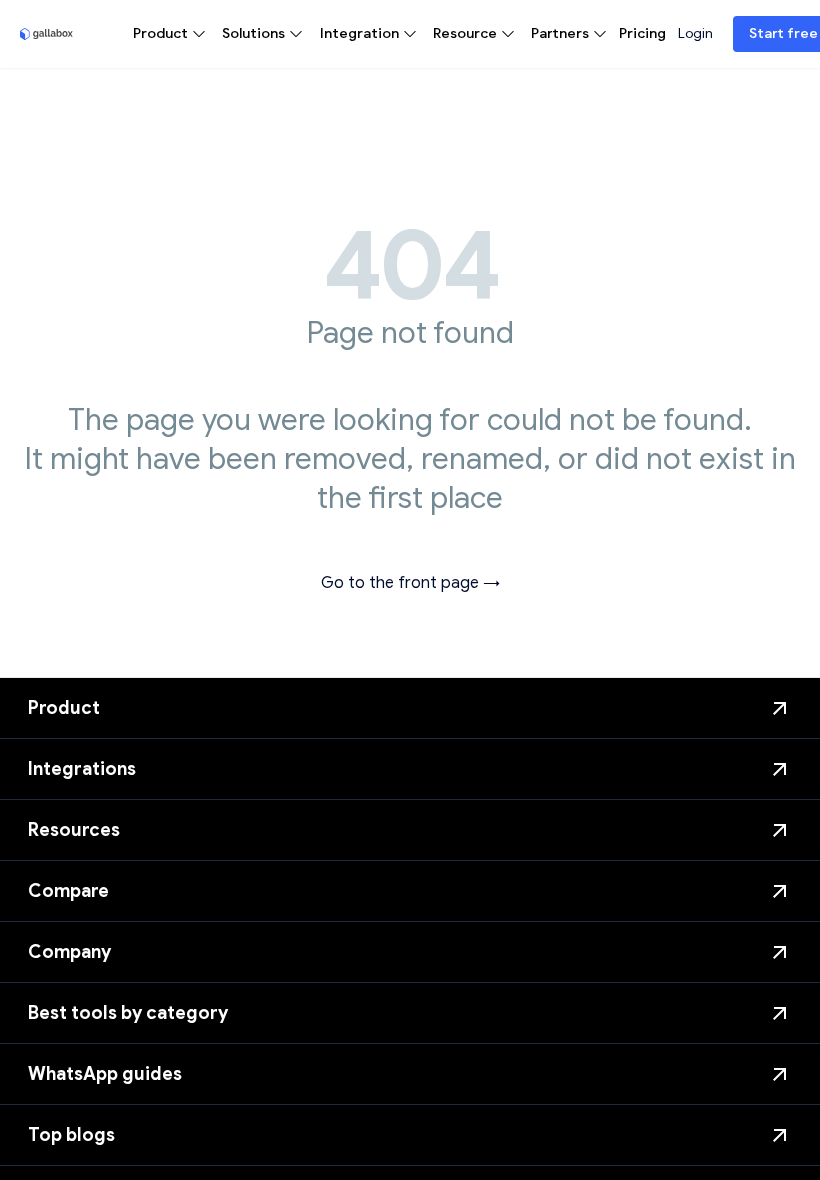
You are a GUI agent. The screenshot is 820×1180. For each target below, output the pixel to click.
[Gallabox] (46, 33)
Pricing (642, 33)
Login (695, 33)
